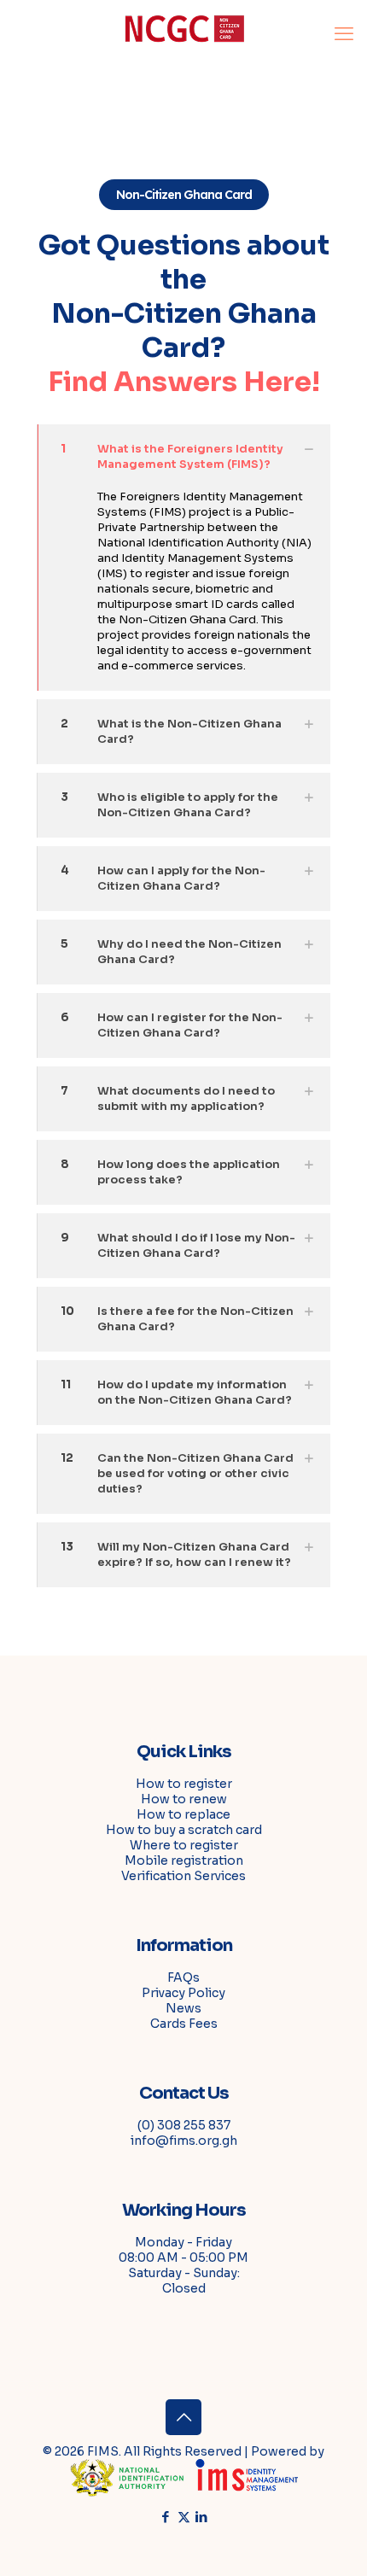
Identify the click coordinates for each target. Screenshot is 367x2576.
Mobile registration (184, 1860)
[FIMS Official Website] (183, 34)
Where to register (184, 1845)
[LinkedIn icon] (202, 2517)
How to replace (183, 1814)
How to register (184, 1784)
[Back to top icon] (183, 2417)
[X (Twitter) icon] (184, 2517)
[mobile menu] (344, 34)
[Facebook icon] (166, 2517)
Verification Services (183, 1876)
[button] (183, 558)
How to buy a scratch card (184, 1830)
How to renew (184, 1799)
